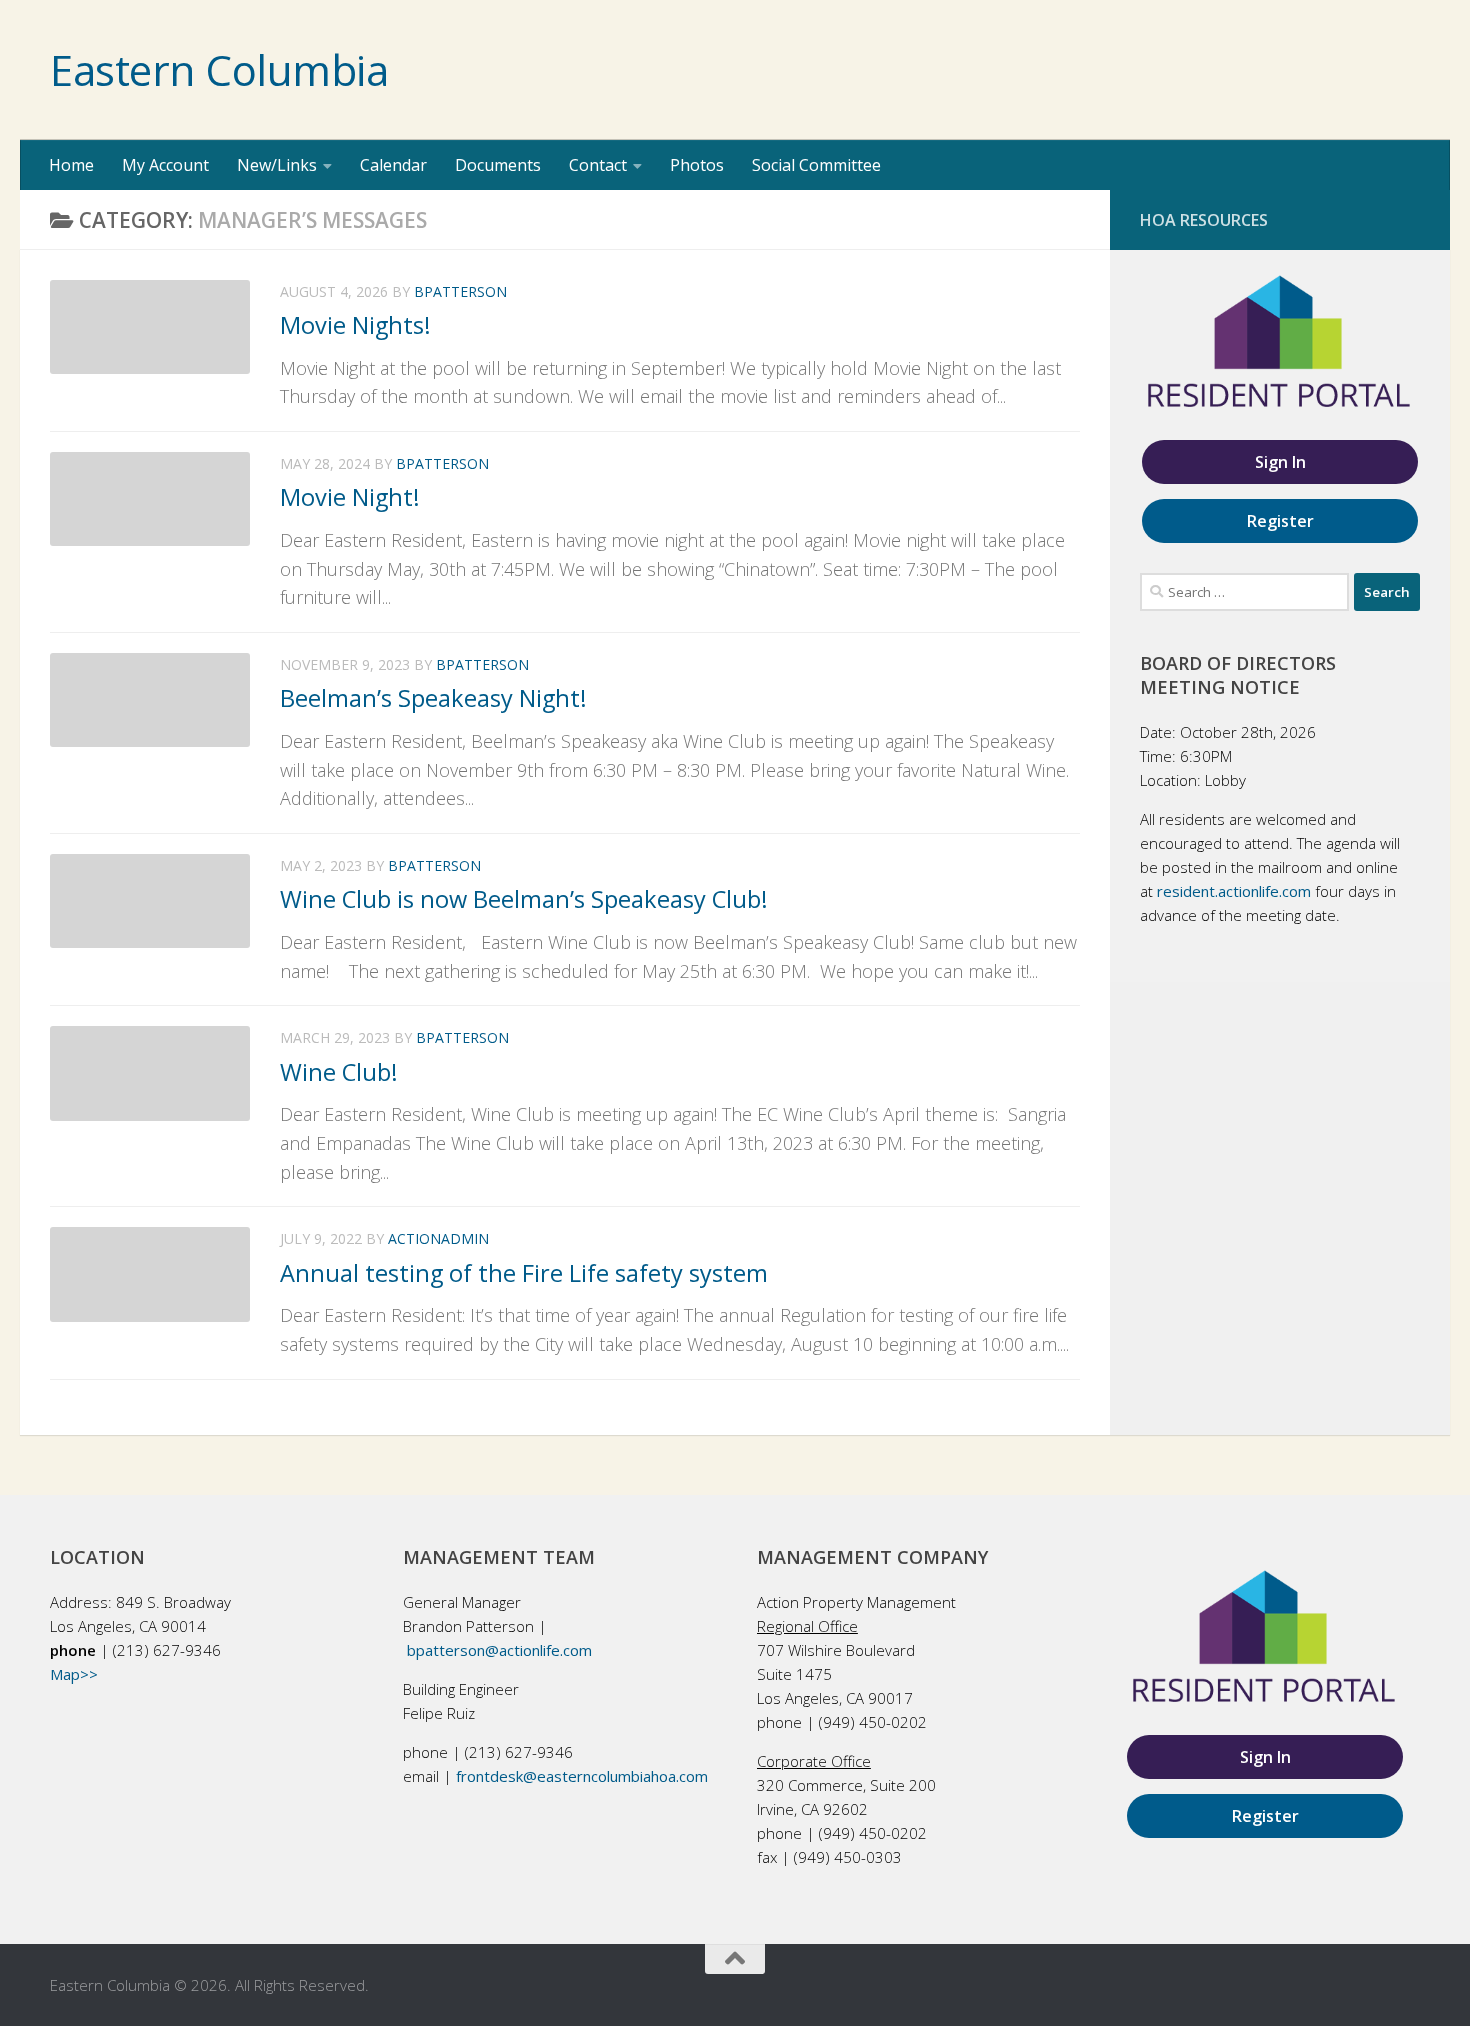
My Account (165, 165)
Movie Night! (350, 497)
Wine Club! (339, 1072)
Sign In (1280, 462)
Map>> (74, 1674)
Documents (498, 165)
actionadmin (438, 1238)
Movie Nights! (355, 325)
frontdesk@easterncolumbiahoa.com (582, 1776)
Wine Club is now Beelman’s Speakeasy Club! (524, 899)
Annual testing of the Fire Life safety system (524, 1273)
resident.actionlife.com (1234, 891)
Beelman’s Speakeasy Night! (433, 698)
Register (1280, 521)
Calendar (393, 165)
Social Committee (816, 165)
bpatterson (460, 291)
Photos (697, 165)
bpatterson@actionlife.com (499, 1650)
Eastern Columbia (219, 69)
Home (71, 165)
